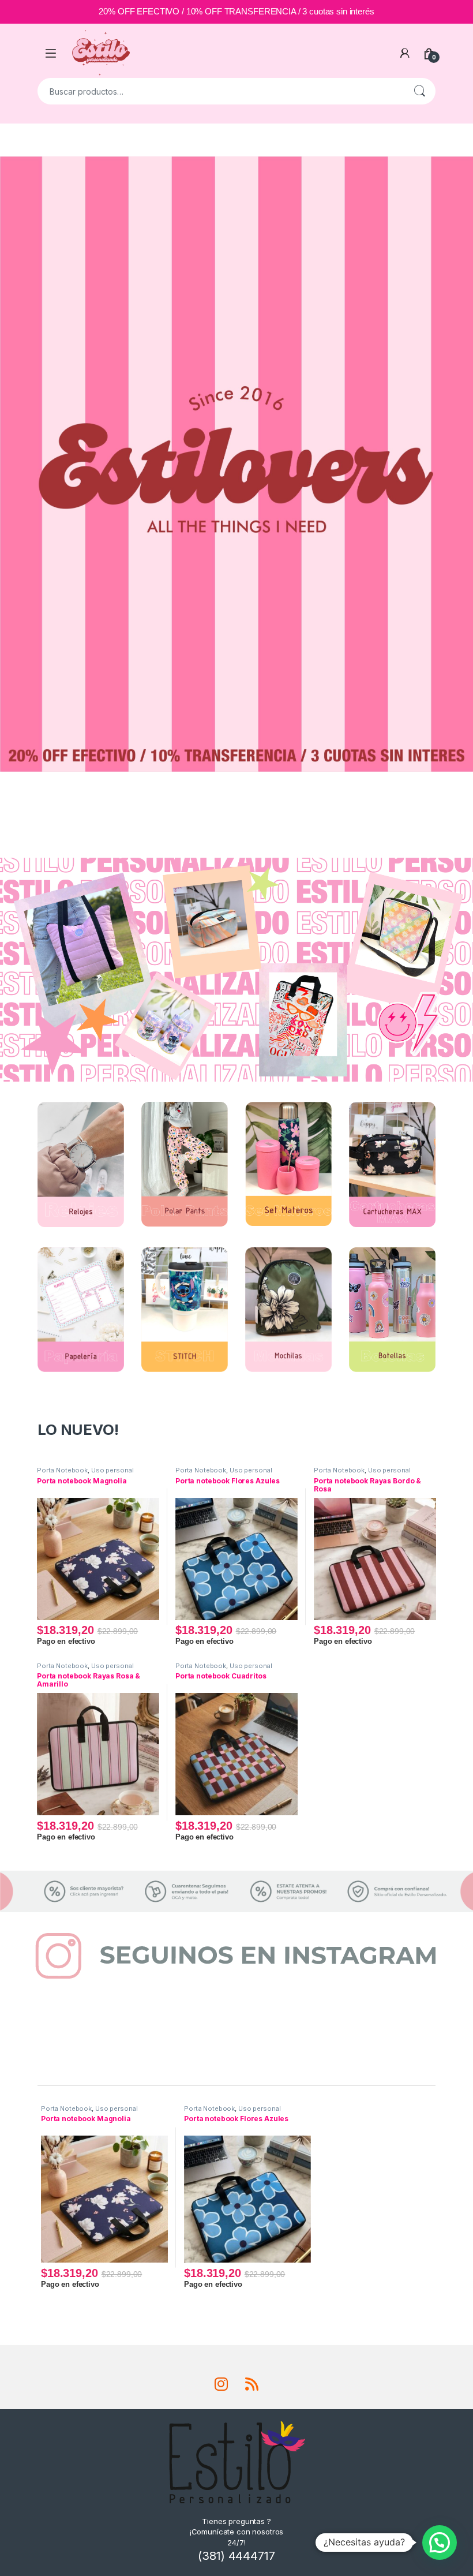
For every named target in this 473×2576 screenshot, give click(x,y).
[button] (440, 2543)
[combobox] (220, 91)
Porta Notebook (62, 1470)
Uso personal (112, 1470)
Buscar (419, 91)
